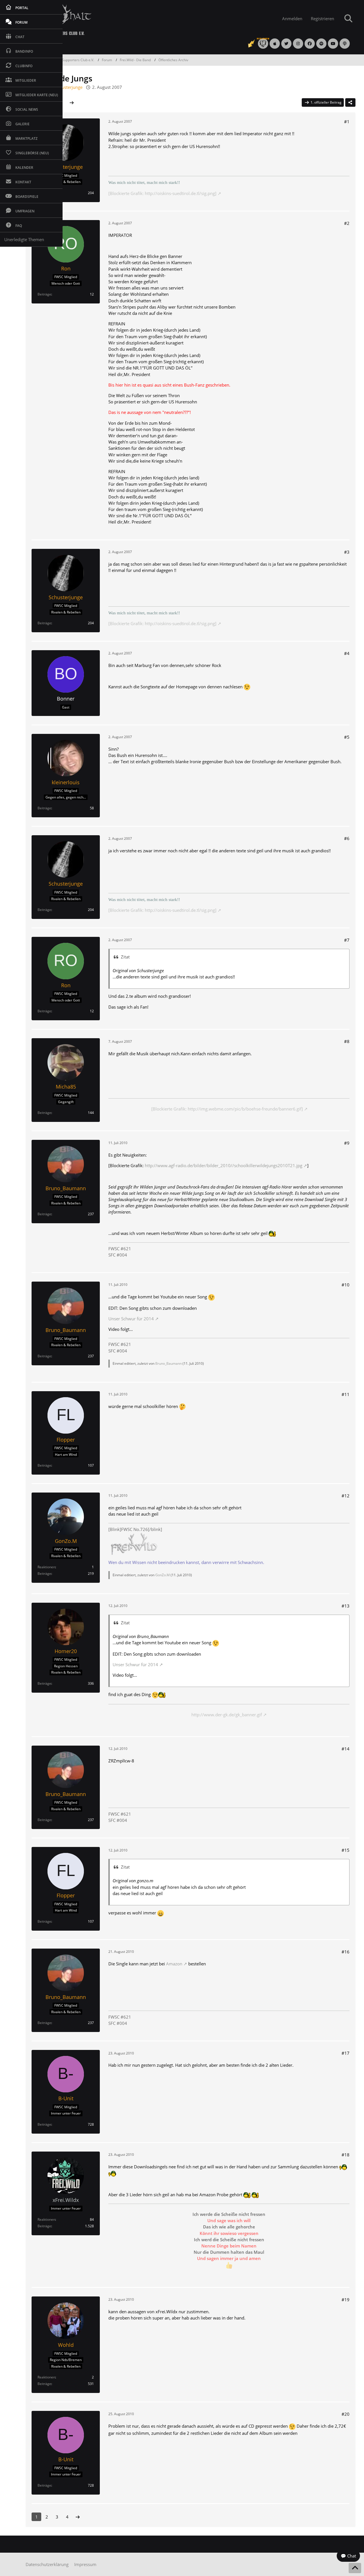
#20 (346, 2414)
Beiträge (44, 294)
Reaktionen (46, 1567)
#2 (347, 223)
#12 (346, 1496)
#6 (347, 838)
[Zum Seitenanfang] (355, 2568)
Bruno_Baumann (168, 1363)
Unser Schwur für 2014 (131, 1319)
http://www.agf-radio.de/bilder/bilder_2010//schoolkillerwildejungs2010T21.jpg (224, 1165)
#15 (346, 1850)
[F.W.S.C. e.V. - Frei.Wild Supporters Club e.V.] (142, 19)
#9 (347, 1143)
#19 (346, 2300)
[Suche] (348, 19)
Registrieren (322, 19)
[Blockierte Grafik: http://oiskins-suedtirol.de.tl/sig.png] (162, 193)
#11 (346, 1394)
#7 (347, 940)
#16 (346, 1952)
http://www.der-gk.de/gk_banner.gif (227, 1715)
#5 (347, 737)
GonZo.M (163, 1575)
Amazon (174, 1964)
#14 (346, 1749)
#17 (346, 2053)
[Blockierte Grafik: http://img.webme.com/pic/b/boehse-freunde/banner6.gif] (227, 1109)
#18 (346, 2155)
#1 (347, 122)
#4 (347, 653)
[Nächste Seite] (72, 102)
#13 (346, 1606)
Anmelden (292, 19)
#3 (347, 552)
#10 (346, 1285)
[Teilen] (350, 102)
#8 (347, 1041)
